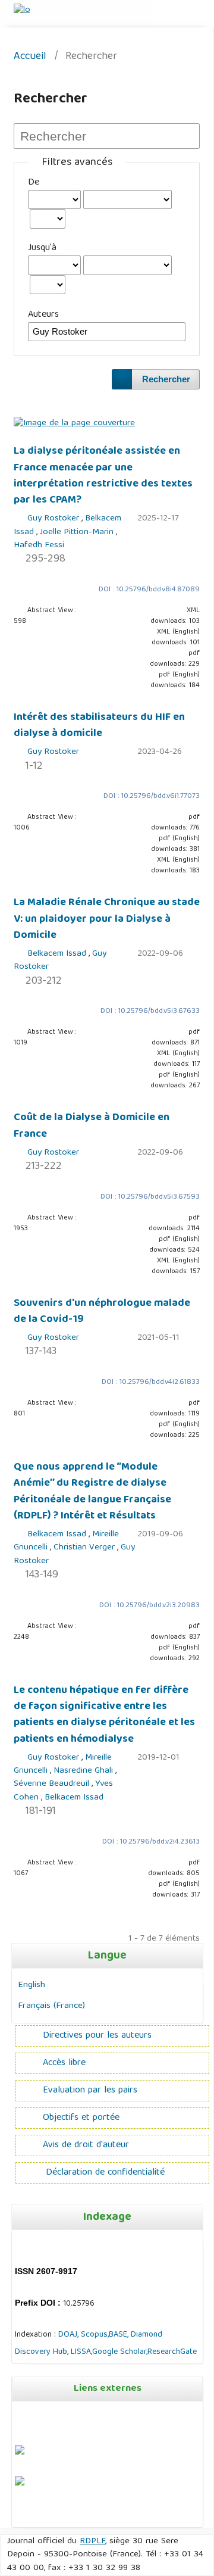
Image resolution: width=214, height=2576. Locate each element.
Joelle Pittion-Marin (78, 532)
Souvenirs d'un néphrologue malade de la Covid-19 (102, 1312)
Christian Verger (85, 1548)
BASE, (120, 2335)
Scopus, (94, 2335)
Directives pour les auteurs (97, 2036)
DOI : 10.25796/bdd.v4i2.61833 (151, 1382)
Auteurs (43, 315)
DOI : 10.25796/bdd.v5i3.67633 (150, 1011)
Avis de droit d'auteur (86, 2145)
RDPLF (92, 2541)
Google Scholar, (120, 2352)
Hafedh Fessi (39, 545)
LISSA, (81, 2352)
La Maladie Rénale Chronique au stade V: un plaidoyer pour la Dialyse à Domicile (107, 919)
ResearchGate (172, 2352)
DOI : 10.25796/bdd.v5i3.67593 (150, 1197)
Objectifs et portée (81, 2118)
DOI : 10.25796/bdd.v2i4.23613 (151, 1842)
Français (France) (51, 2006)
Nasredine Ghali (84, 1771)
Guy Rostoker (54, 519)
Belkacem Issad (58, 954)
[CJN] (16, 2515)
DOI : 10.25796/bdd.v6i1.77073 (152, 796)
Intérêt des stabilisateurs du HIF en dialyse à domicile (99, 726)
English (32, 1985)
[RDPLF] (20, 2484)
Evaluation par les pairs (90, 2091)
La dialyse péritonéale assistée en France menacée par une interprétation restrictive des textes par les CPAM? (103, 476)
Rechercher (166, 379)
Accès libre (64, 2063)
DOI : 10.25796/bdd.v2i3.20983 (150, 1606)
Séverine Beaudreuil (53, 1784)
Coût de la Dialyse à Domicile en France (92, 1126)
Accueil (30, 57)
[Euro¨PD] (20, 2453)
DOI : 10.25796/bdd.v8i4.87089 (149, 590)
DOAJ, (68, 2335)
